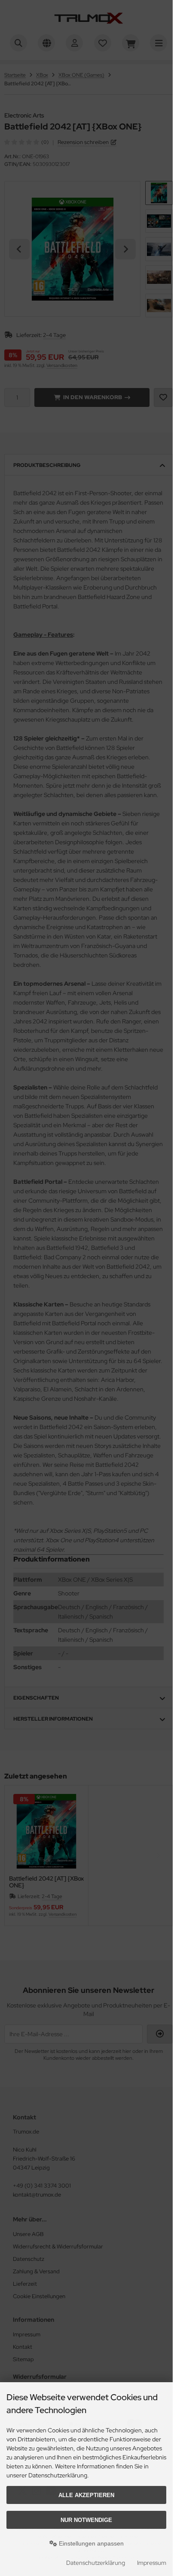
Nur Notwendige (86, 2520)
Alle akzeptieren (86, 2495)
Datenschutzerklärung (96, 2563)
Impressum (152, 2563)
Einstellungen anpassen (90, 2543)
